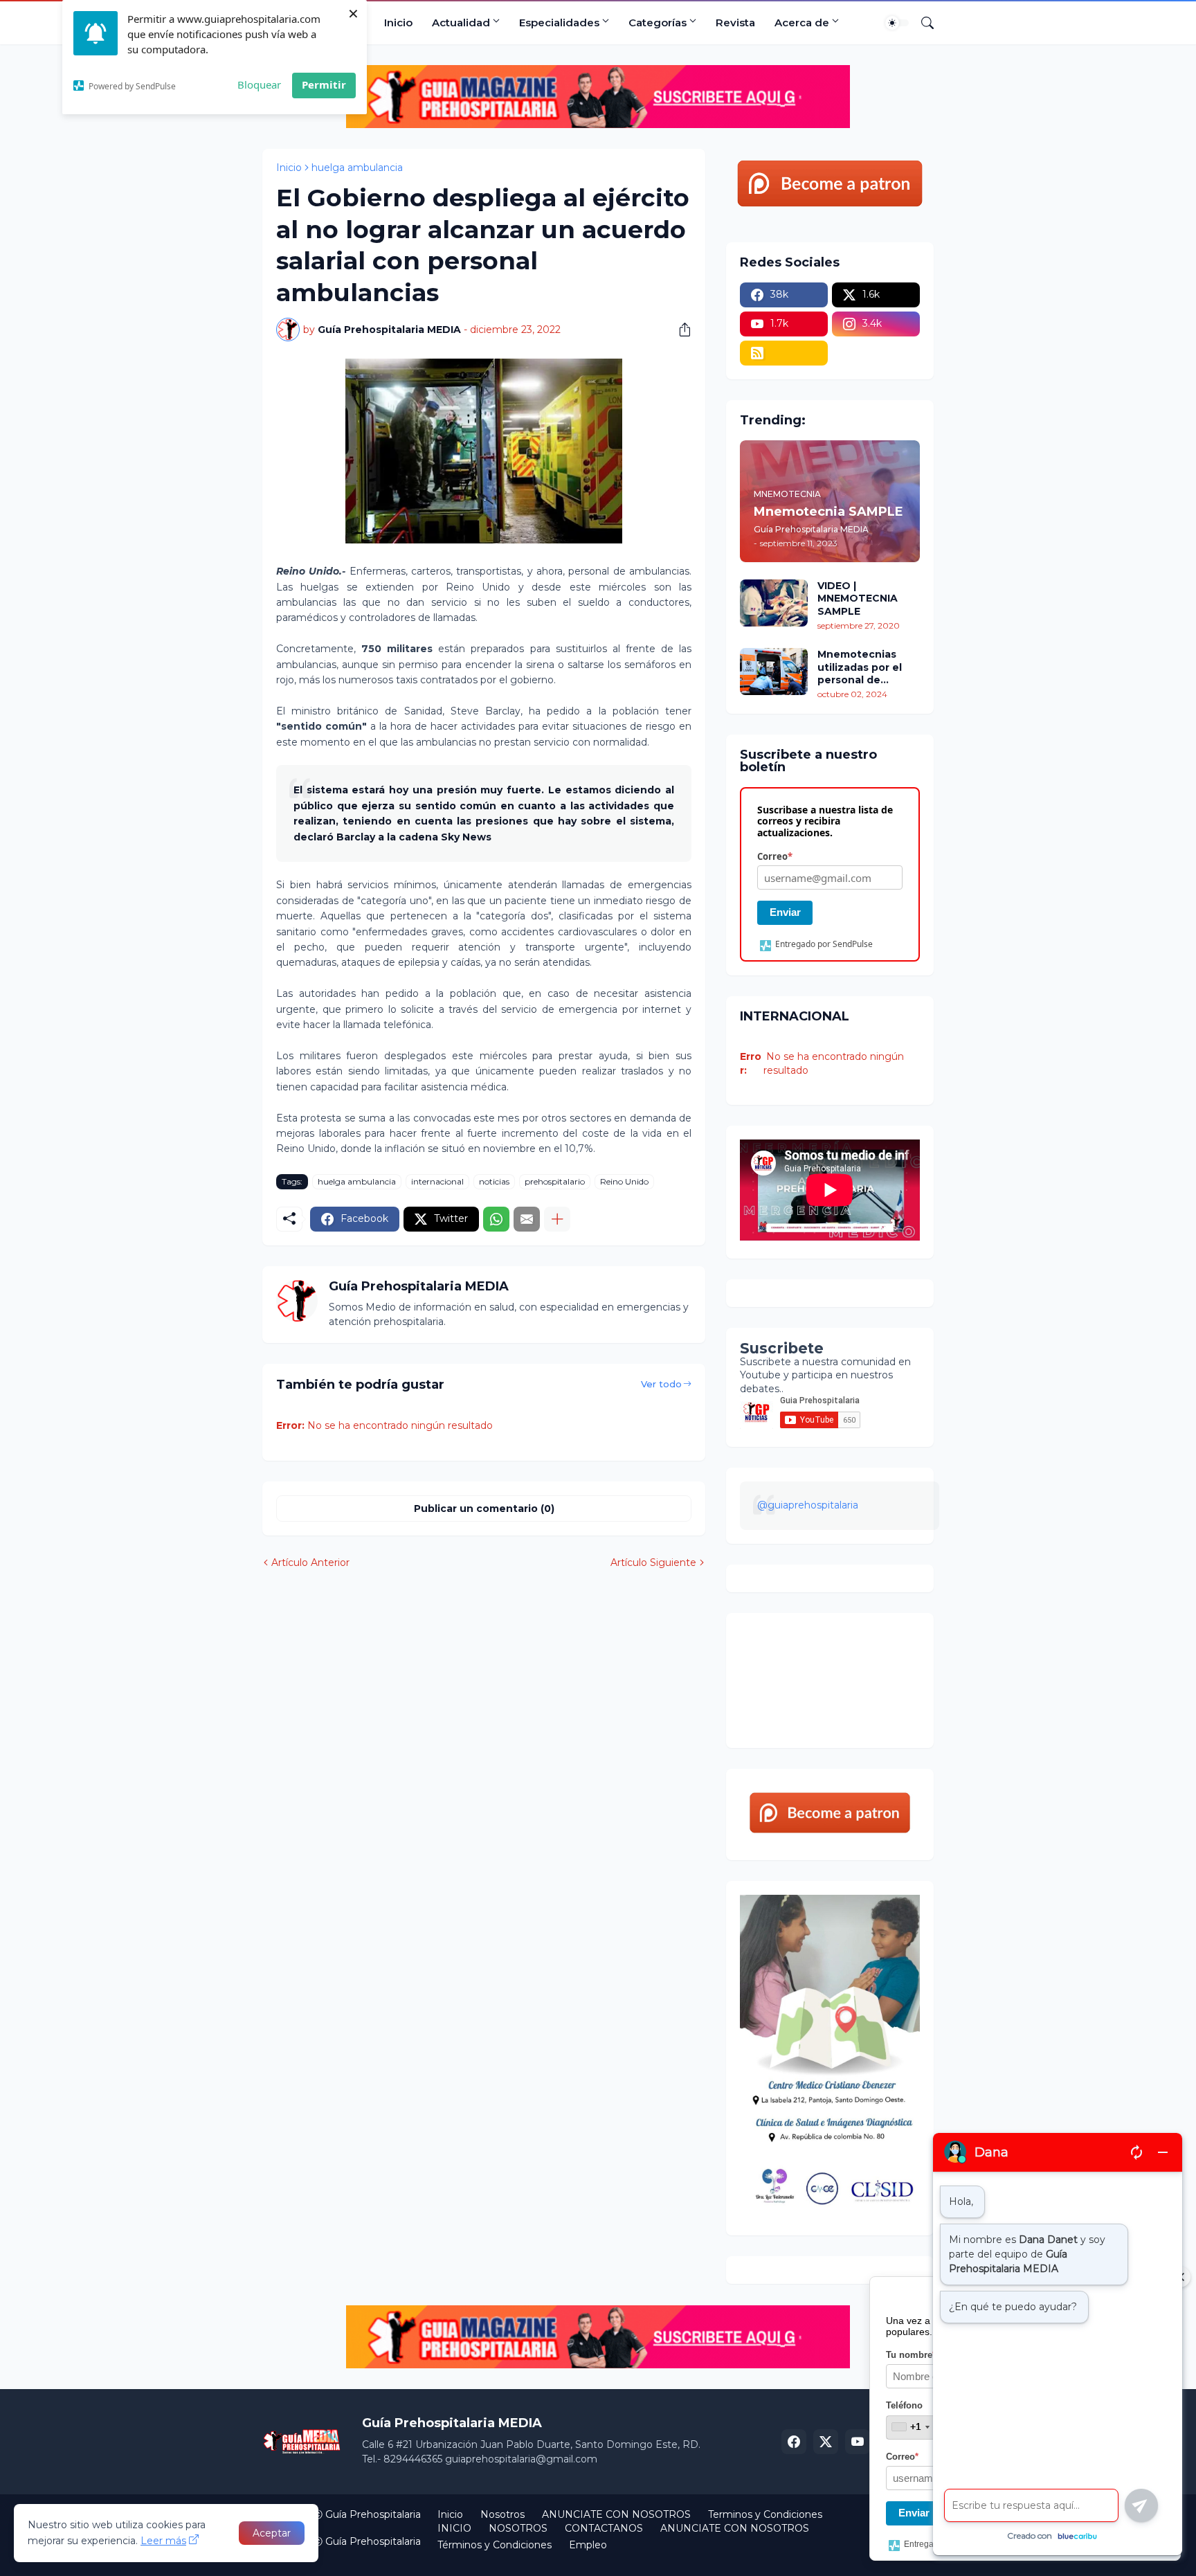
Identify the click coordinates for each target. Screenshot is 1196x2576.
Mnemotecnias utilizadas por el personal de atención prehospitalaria (860, 667)
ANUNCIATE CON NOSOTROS (616, 2514)
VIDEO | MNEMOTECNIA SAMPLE (858, 598)
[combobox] (910, 2427)
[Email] (527, 1219)
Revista (735, 22)
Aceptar (272, 2533)
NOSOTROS (518, 2528)
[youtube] (858, 2442)
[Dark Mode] (897, 23)
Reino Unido (624, 1181)
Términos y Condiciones (495, 2545)
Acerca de (802, 22)
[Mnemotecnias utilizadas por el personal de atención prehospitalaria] (774, 672)
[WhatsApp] (496, 1219)
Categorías (658, 22)
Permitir (324, 84)
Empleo (588, 2545)
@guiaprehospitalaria (808, 1505)
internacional (437, 1181)
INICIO (454, 2528)
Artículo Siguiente (653, 1562)
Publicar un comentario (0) (484, 1508)
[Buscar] (922, 23)
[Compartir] (680, 330)
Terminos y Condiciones (765, 2514)
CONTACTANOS (604, 2528)
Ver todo (661, 1384)
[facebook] (794, 2442)
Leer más (163, 2541)
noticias (494, 1181)
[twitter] (826, 2442)
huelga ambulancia (357, 168)
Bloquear (259, 84)
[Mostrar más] (557, 1219)
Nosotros (502, 2514)
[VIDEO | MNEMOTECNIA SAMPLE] (774, 603)
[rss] (784, 353)
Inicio (398, 22)
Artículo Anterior (310, 1562)
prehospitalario (555, 1181)
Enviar (785, 912)
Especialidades (559, 22)
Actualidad (461, 22)
